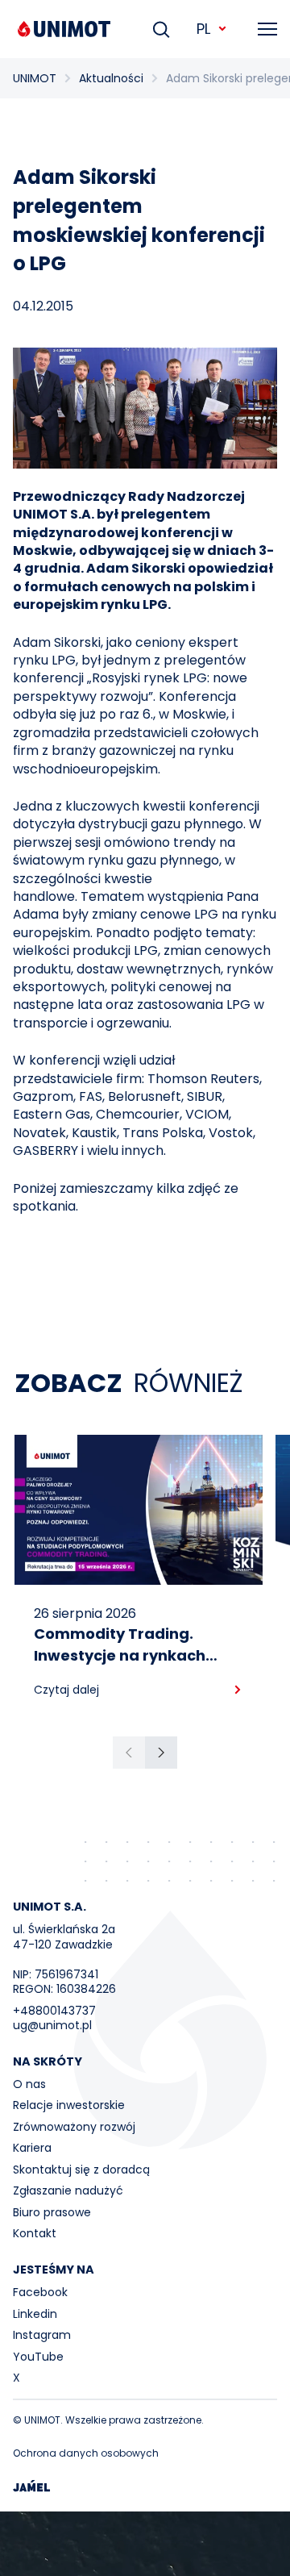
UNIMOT (35, 78)
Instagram (42, 2335)
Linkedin (35, 2314)
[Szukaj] (161, 29)
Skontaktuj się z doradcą (81, 2170)
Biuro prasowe (52, 2212)
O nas (29, 2084)
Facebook (40, 2292)
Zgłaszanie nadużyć (68, 2190)
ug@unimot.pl (52, 2025)
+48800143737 (54, 2011)
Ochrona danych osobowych (86, 2453)
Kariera (32, 2148)
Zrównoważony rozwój (74, 2127)
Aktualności (111, 78)
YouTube (38, 2357)
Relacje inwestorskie (69, 2105)
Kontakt (35, 2233)
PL (203, 29)
